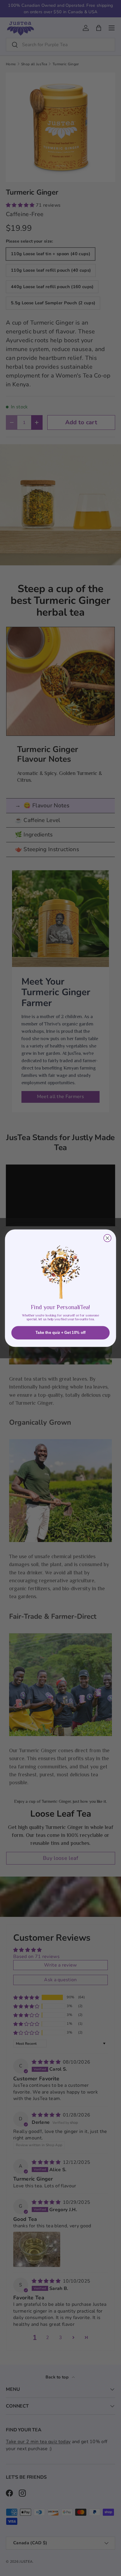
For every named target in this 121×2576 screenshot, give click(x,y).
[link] (60, 1268)
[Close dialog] (107, 1238)
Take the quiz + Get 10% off (61, 1332)
